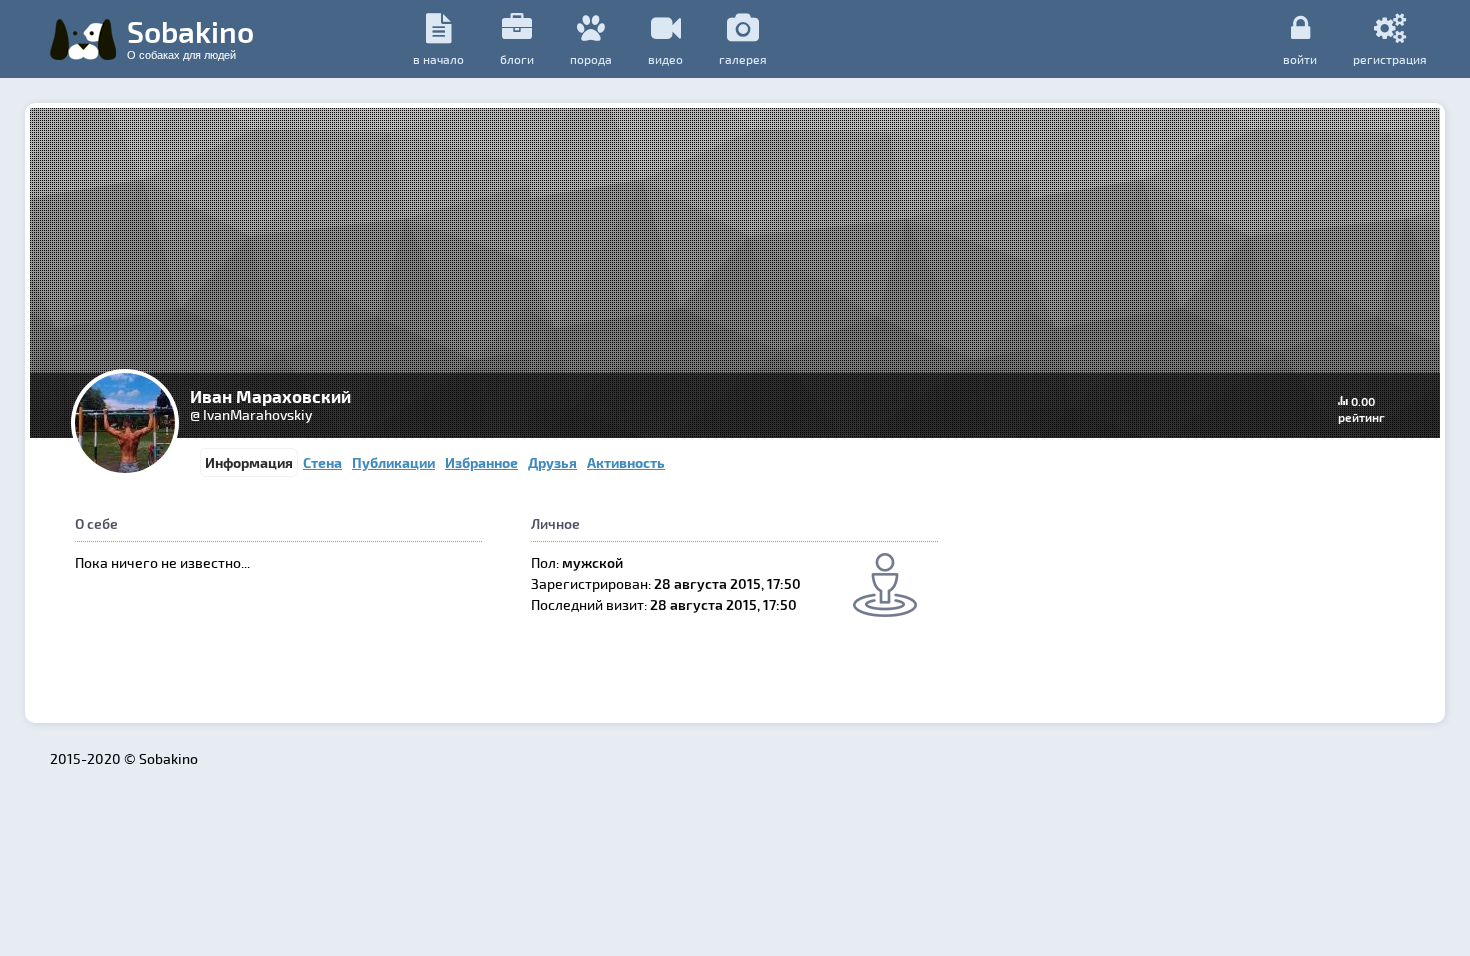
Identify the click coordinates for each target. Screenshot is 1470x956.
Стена (322, 462)
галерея (743, 59)
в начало (438, 59)
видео (665, 59)
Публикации (393, 462)
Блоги (517, 59)
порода (591, 59)
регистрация (1390, 58)
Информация (249, 462)
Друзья (552, 462)
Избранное (481, 462)
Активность (626, 462)
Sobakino (190, 37)
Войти (1300, 58)
